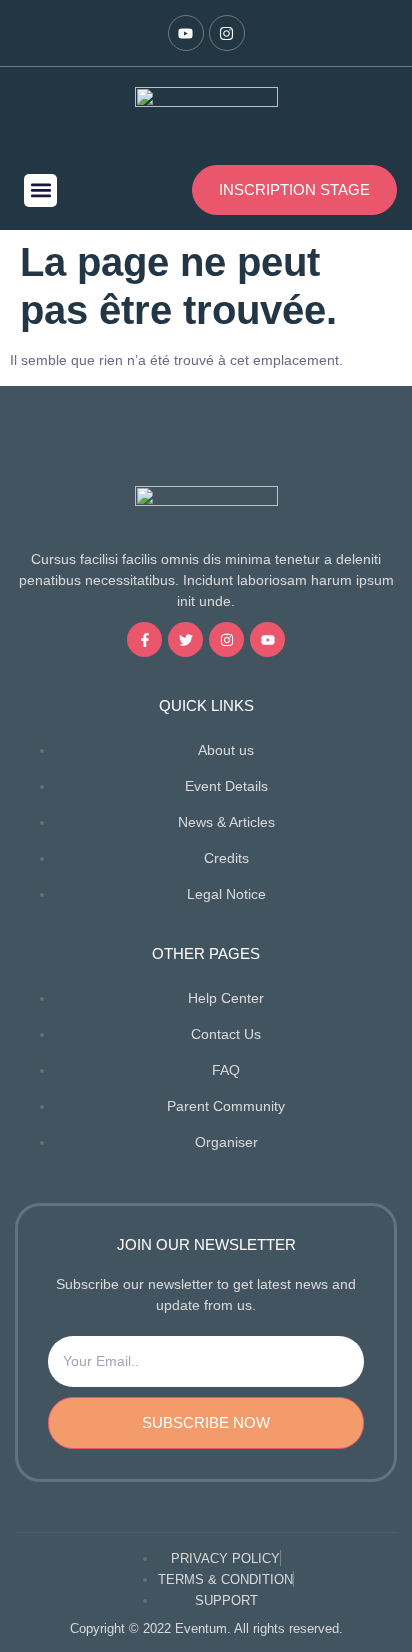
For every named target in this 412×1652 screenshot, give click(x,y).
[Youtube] (186, 33)
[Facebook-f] (144, 639)
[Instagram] (227, 33)
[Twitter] (185, 639)
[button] (40, 190)
